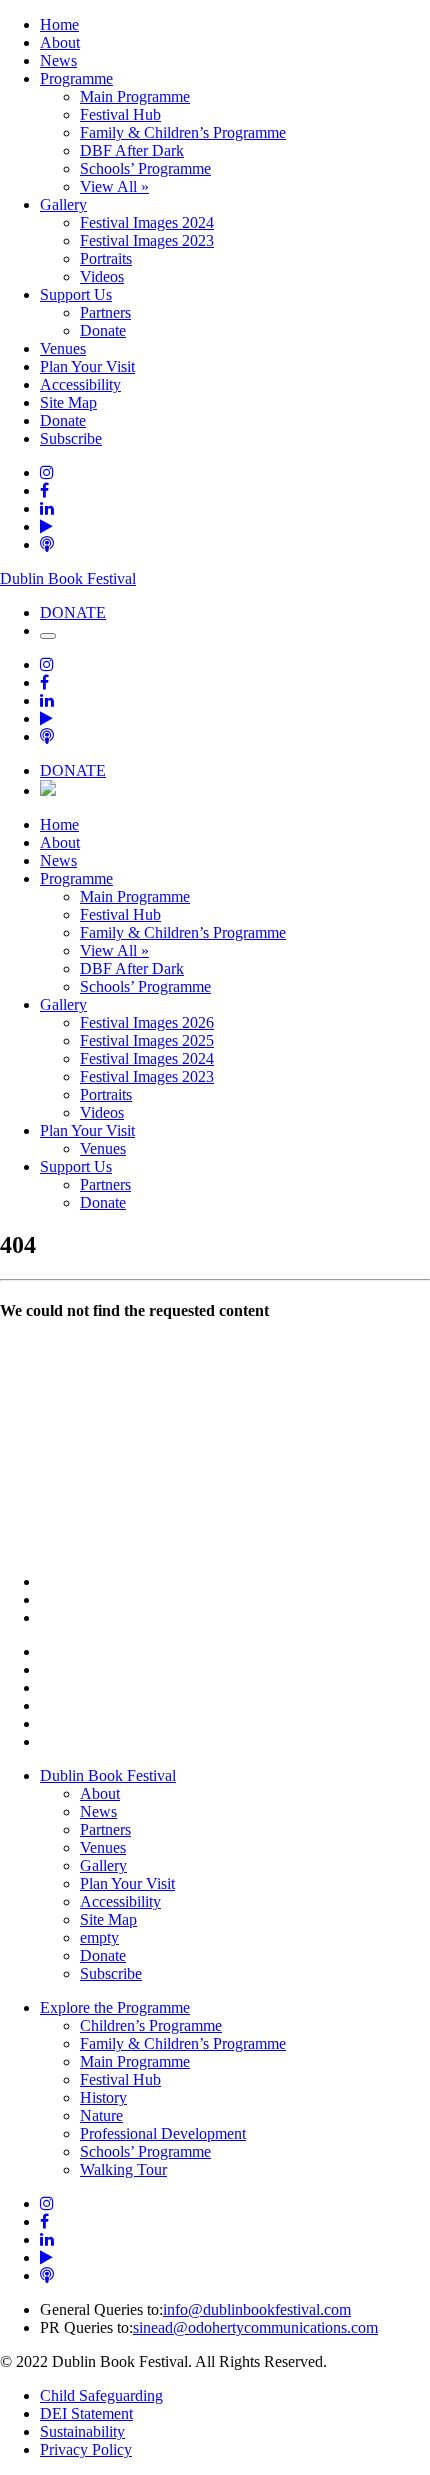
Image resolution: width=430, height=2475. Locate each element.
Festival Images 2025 (147, 1040)
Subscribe (71, 438)
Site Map (68, 402)
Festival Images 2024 (147, 222)
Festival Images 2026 (147, 1022)
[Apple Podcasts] (47, 544)
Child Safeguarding (101, 2395)
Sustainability (82, 2431)
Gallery (63, 204)
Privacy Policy (86, 2449)
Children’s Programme (151, 2025)
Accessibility (80, 384)
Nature (101, 2115)
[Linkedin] (47, 508)
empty (99, 1937)
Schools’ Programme (145, 168)
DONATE (73, 612)
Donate (103, 330)
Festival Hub (120, 114)
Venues (63, 348)
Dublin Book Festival (68, 578)
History (103, 2097)
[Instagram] (47, 472)
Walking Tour (123, 2169)
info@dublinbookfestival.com (257, 2309)
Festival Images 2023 (147, 240)
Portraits (106, 258)
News (58, 60)
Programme (76, 78)
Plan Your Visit (87, 366)
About (60, 42)
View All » (114, 186)
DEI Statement (86, 2413)
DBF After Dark (132, 150)
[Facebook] (44, 490)
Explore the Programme (115, 2007)
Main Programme (135, 96)
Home (59, 24)
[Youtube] (46, 526)
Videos (102, 276)
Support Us (76, 294)
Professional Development (163, 2133)
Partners (105, 312)
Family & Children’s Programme (183, 132)
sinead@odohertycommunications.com (255, 2327)
